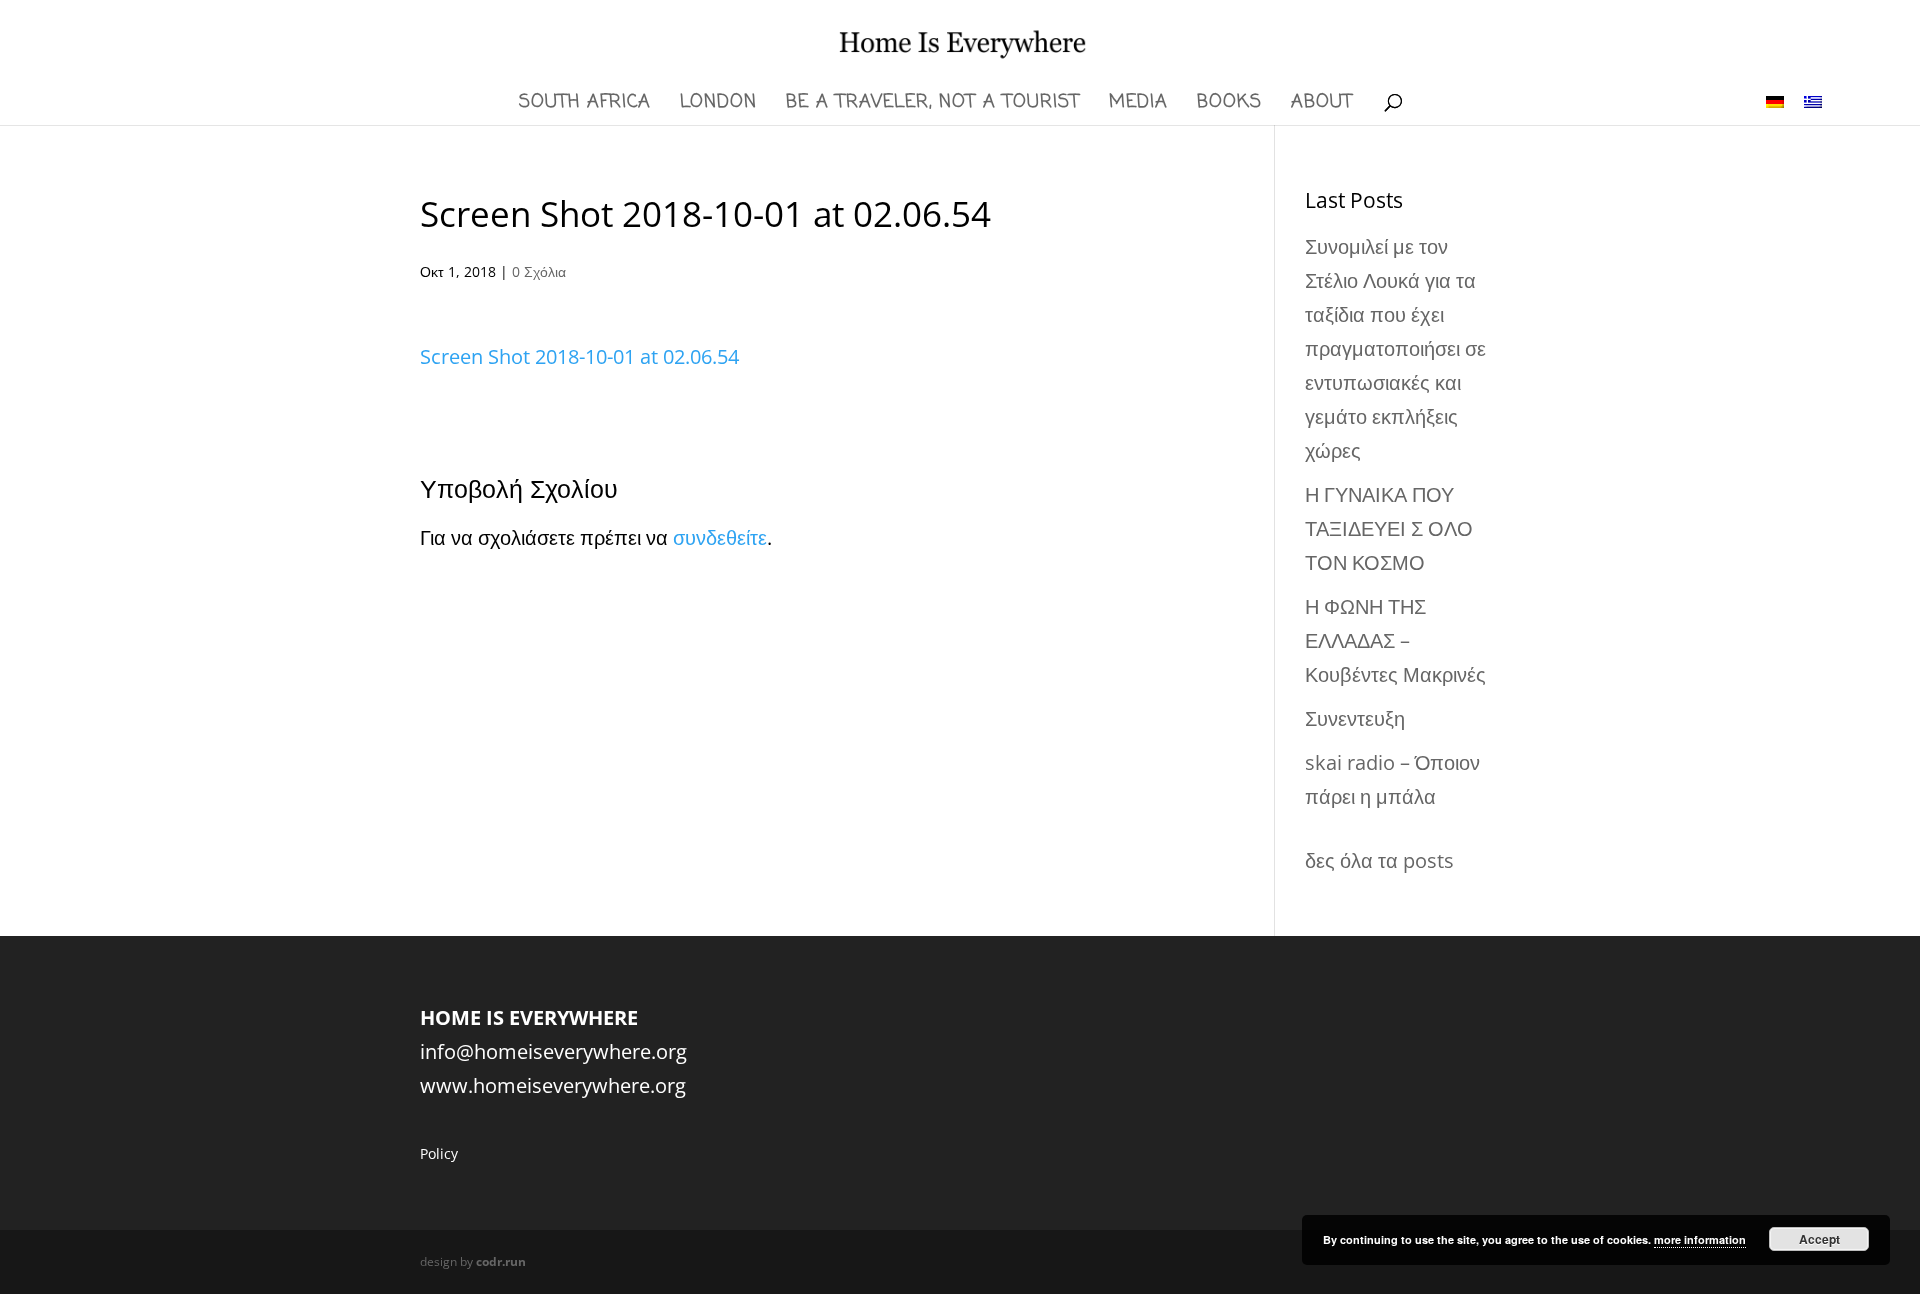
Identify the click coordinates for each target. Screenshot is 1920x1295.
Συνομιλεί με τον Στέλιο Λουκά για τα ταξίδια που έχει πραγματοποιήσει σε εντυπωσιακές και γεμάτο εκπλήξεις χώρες (1395, 348)
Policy (439, 1153)
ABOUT (1322, 105)
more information (1700, 1239)
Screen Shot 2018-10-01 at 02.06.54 (579, 356)
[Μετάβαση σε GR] (1813, 100)
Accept (1819, 1239)
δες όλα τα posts (1379, 860)
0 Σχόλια (539, 271)
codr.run (501, 1261)
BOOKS (1229, 105)
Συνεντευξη (1355, 718)
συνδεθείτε (720, 537)
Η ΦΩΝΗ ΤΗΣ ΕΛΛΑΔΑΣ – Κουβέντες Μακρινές (1395, 640)
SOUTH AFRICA (585, 105)
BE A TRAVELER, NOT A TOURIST (933, 105)
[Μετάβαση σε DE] (1775, 100)
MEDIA (1138, 105)
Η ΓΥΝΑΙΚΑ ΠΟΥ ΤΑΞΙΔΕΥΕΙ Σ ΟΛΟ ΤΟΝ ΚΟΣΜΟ (1389, 528)
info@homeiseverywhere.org (553, 1051)
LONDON (718, 105)
